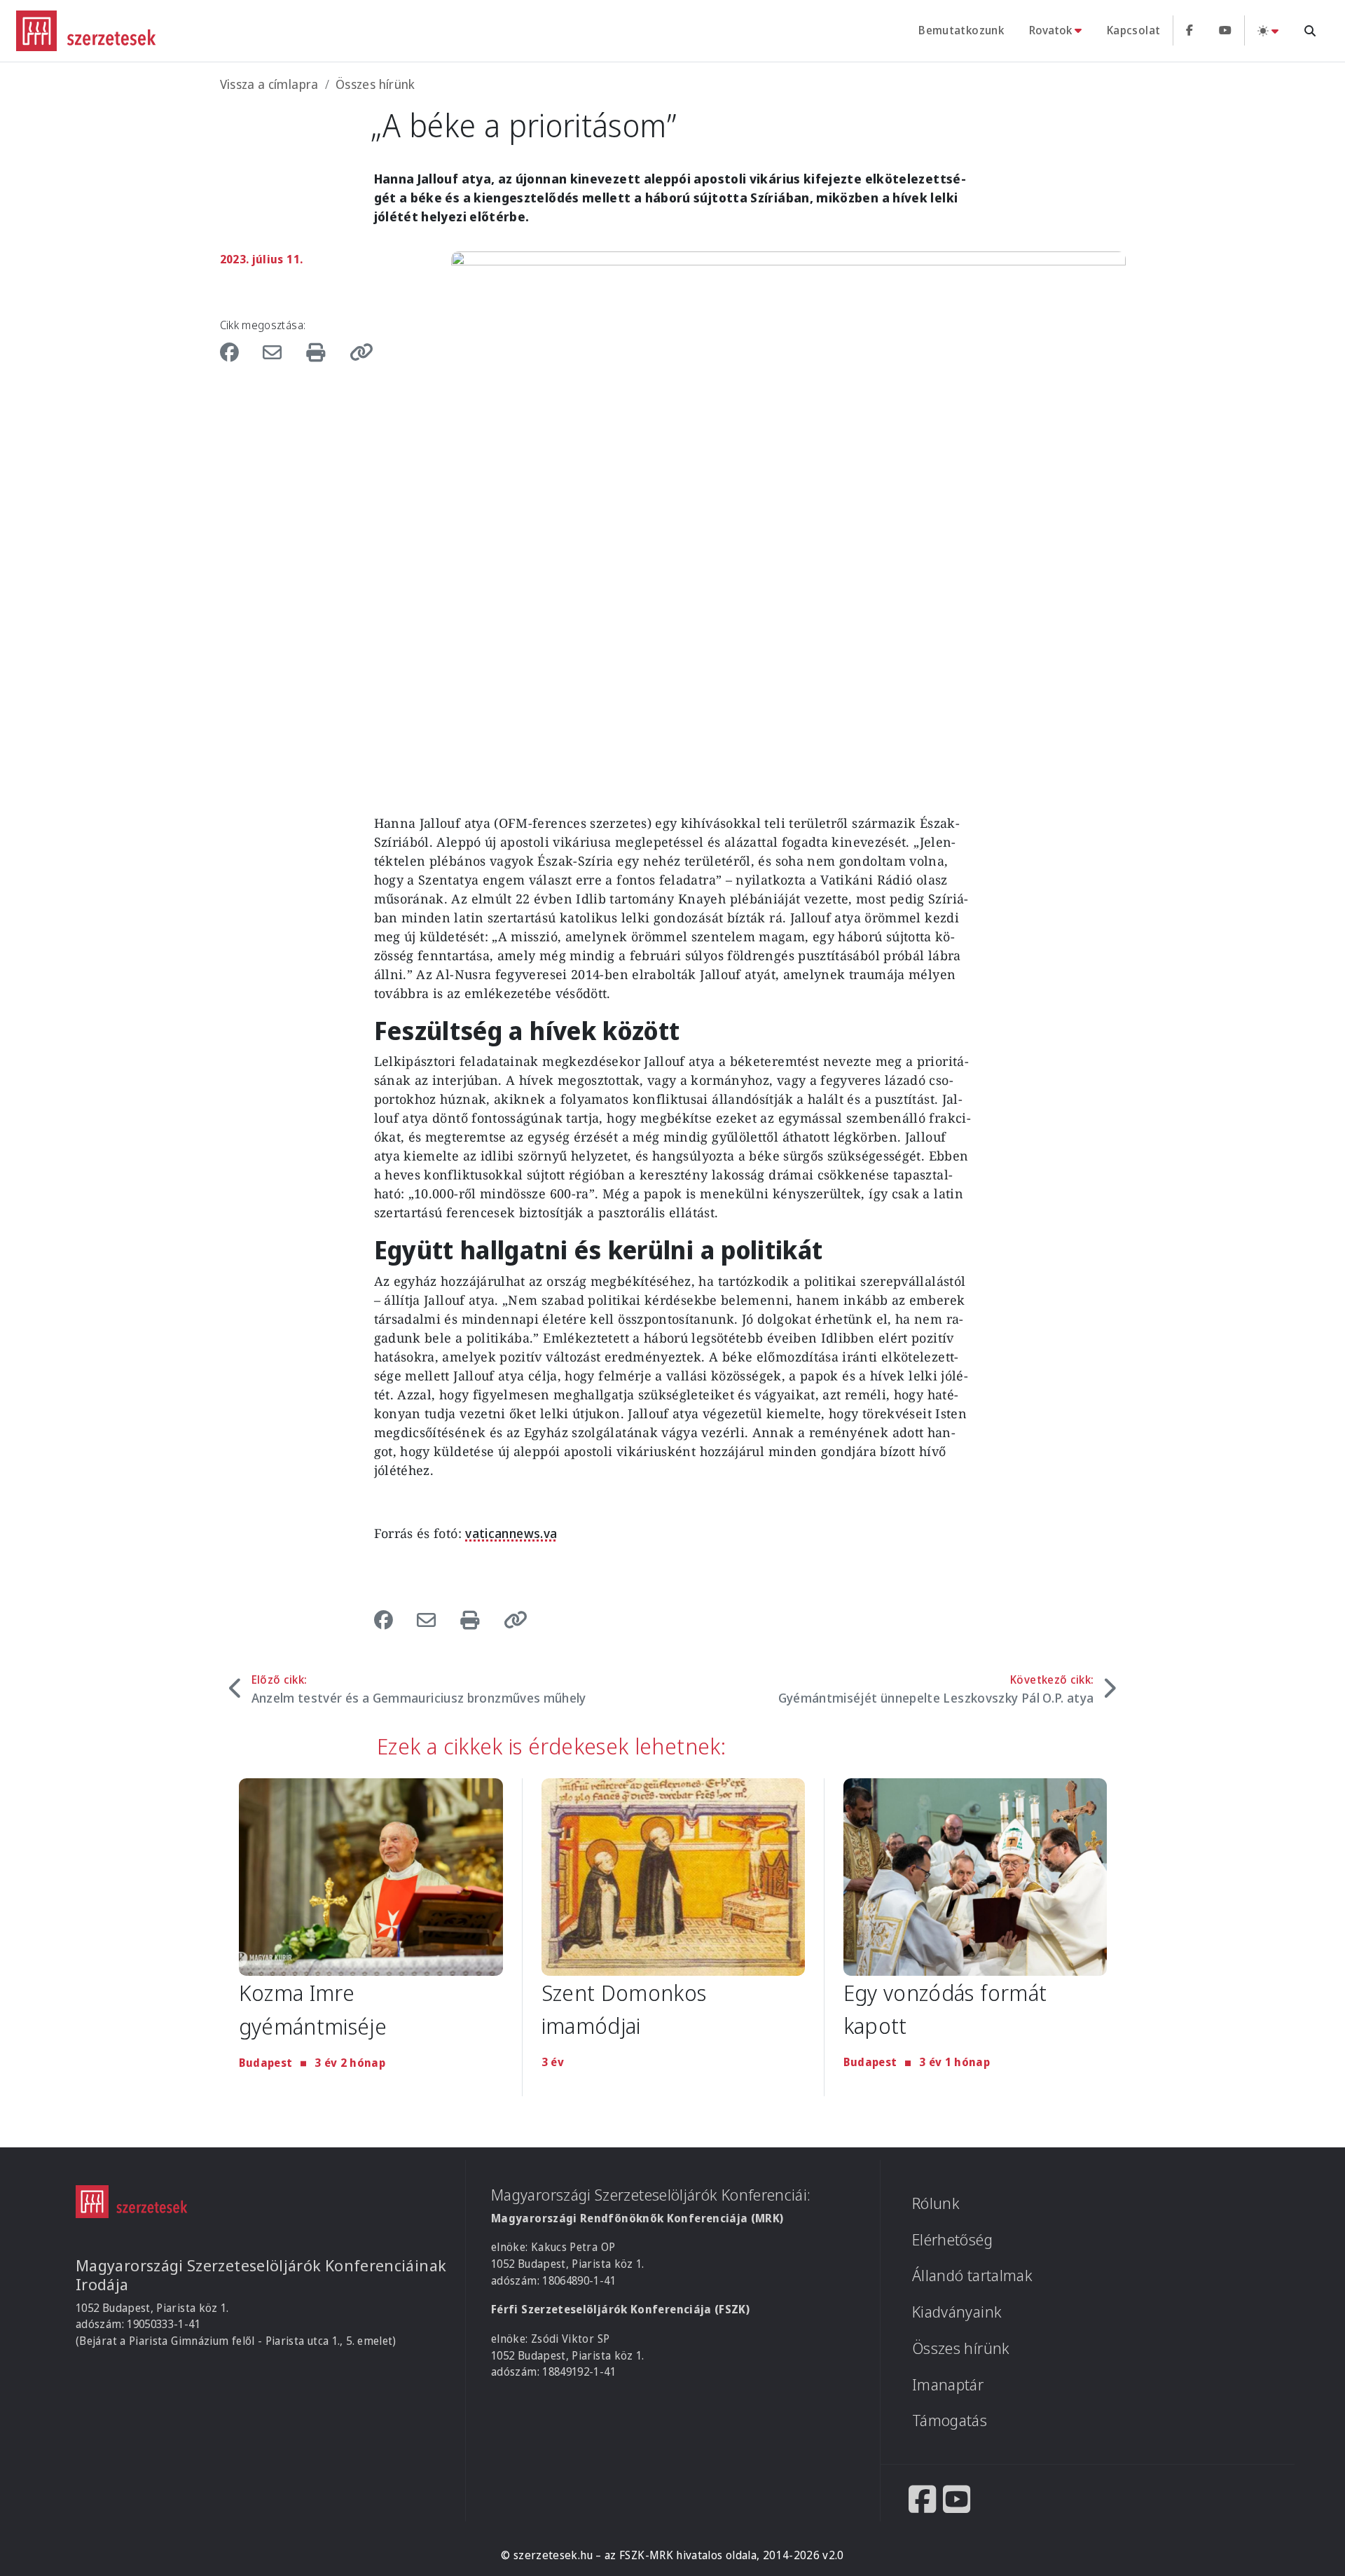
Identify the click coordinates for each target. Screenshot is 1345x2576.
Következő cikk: (936, 1689)
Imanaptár (948, 2384)
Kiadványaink (957, 2312)
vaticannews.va (511, 1533)
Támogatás (950, 2420)
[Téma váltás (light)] (1268, 30)
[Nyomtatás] (319, 352)
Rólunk (936, 2203)
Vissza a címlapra (269, 84)
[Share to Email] (275, 352)
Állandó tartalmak (972, 2275)
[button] (357, 352)
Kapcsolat (1133, 30)
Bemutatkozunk (961, 30)
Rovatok (1050, 30)
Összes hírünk (375, 84)
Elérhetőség (952, 2239)
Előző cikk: (419, 1689)
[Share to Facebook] (237, 352)
